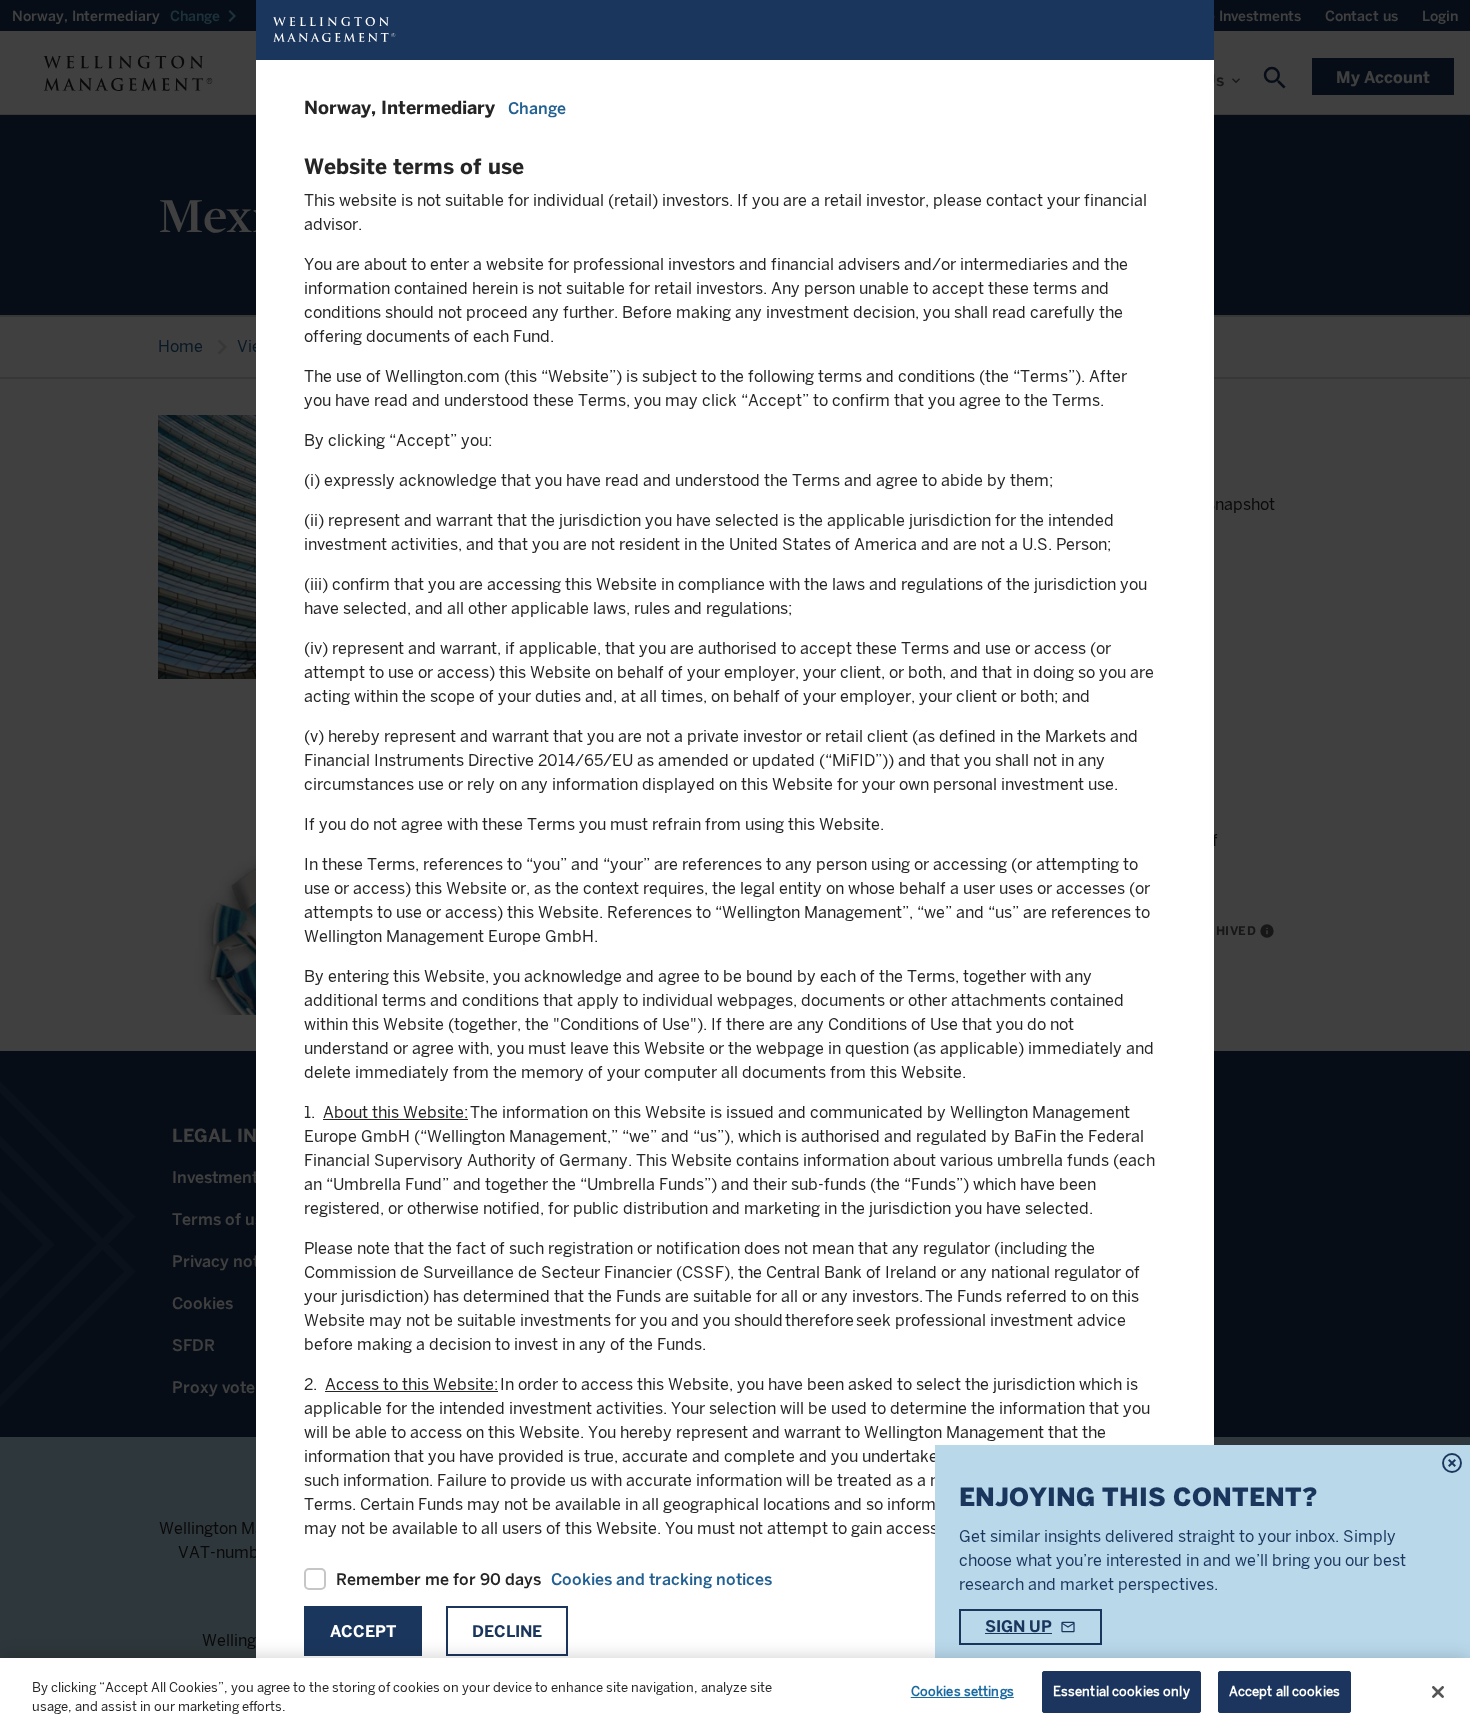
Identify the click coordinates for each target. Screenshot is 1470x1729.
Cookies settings (962, 1691)
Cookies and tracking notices (661, 1579)
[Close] (1438, 1692)
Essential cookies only (1121, 1691)
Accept (363, 1631)
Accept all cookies (1284, 1691)
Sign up (1018, 1626)
